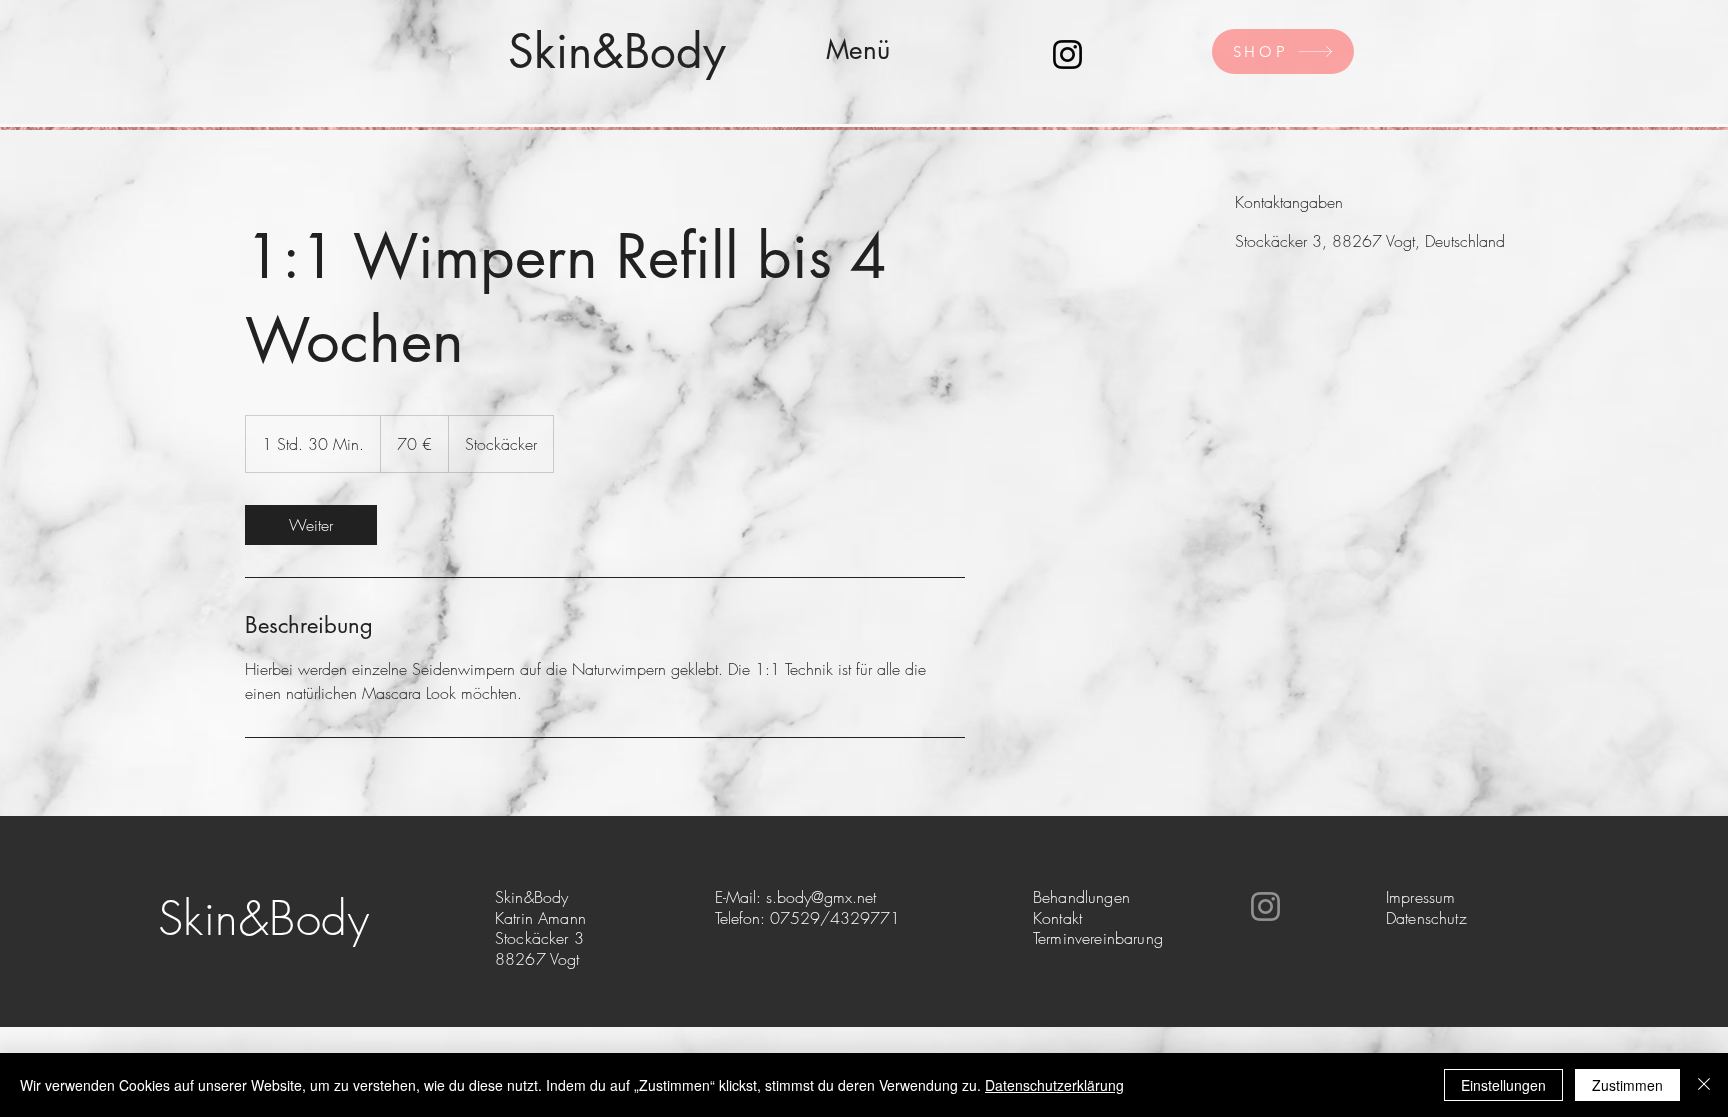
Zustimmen (1627, 1085)
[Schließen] (1704, 1085)
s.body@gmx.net (821, 897)
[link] (311, 525)
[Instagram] (1067, 54)
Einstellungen (1503, 1085)
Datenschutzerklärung (1054, 1085)
